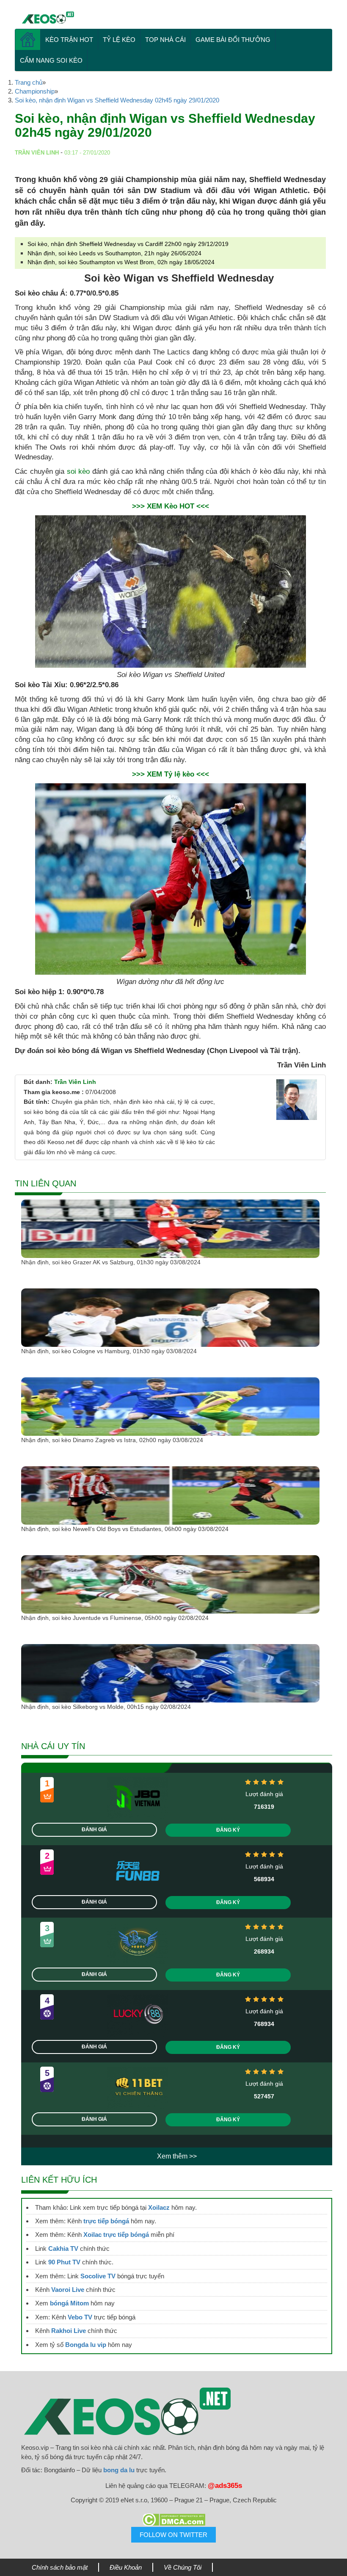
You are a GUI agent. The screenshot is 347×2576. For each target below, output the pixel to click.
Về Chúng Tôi (183, 2567)
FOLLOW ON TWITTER (173, 2535)
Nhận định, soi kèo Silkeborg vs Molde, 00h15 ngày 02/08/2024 (106, 1707)
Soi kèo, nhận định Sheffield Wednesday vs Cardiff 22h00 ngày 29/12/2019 (128, 244)
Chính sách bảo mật (60, 2567)
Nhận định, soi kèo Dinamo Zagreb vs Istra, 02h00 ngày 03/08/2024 (112, 1440)
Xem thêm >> (177, 2156)
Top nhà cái (165, 40)
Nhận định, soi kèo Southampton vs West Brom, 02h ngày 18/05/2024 (121, 262)
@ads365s (225, 2486)
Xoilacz (159, 2207)
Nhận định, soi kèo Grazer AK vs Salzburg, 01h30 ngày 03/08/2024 (111, 1262)
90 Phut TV (64, 2262)
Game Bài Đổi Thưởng (233, 40)
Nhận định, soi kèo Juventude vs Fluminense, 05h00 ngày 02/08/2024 (115, 1618)
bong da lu (119, 2470)
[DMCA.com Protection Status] (173, 2520)
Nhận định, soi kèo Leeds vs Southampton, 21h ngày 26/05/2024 (114, 253)
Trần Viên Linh (75, 1082)
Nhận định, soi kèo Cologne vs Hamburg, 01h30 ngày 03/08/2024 (109, 1351)
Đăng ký (228, 1830)
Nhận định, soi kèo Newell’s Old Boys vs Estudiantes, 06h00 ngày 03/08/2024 (125, 1529)
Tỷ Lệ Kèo (119, 40)
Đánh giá (94, 1830)
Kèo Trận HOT (69, 40)
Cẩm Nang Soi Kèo (51, 60)
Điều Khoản (126, 2567)
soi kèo (78, 471)
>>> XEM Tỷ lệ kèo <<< (171, 774)
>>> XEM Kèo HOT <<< (171, 506)
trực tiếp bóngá (106, 2221)
